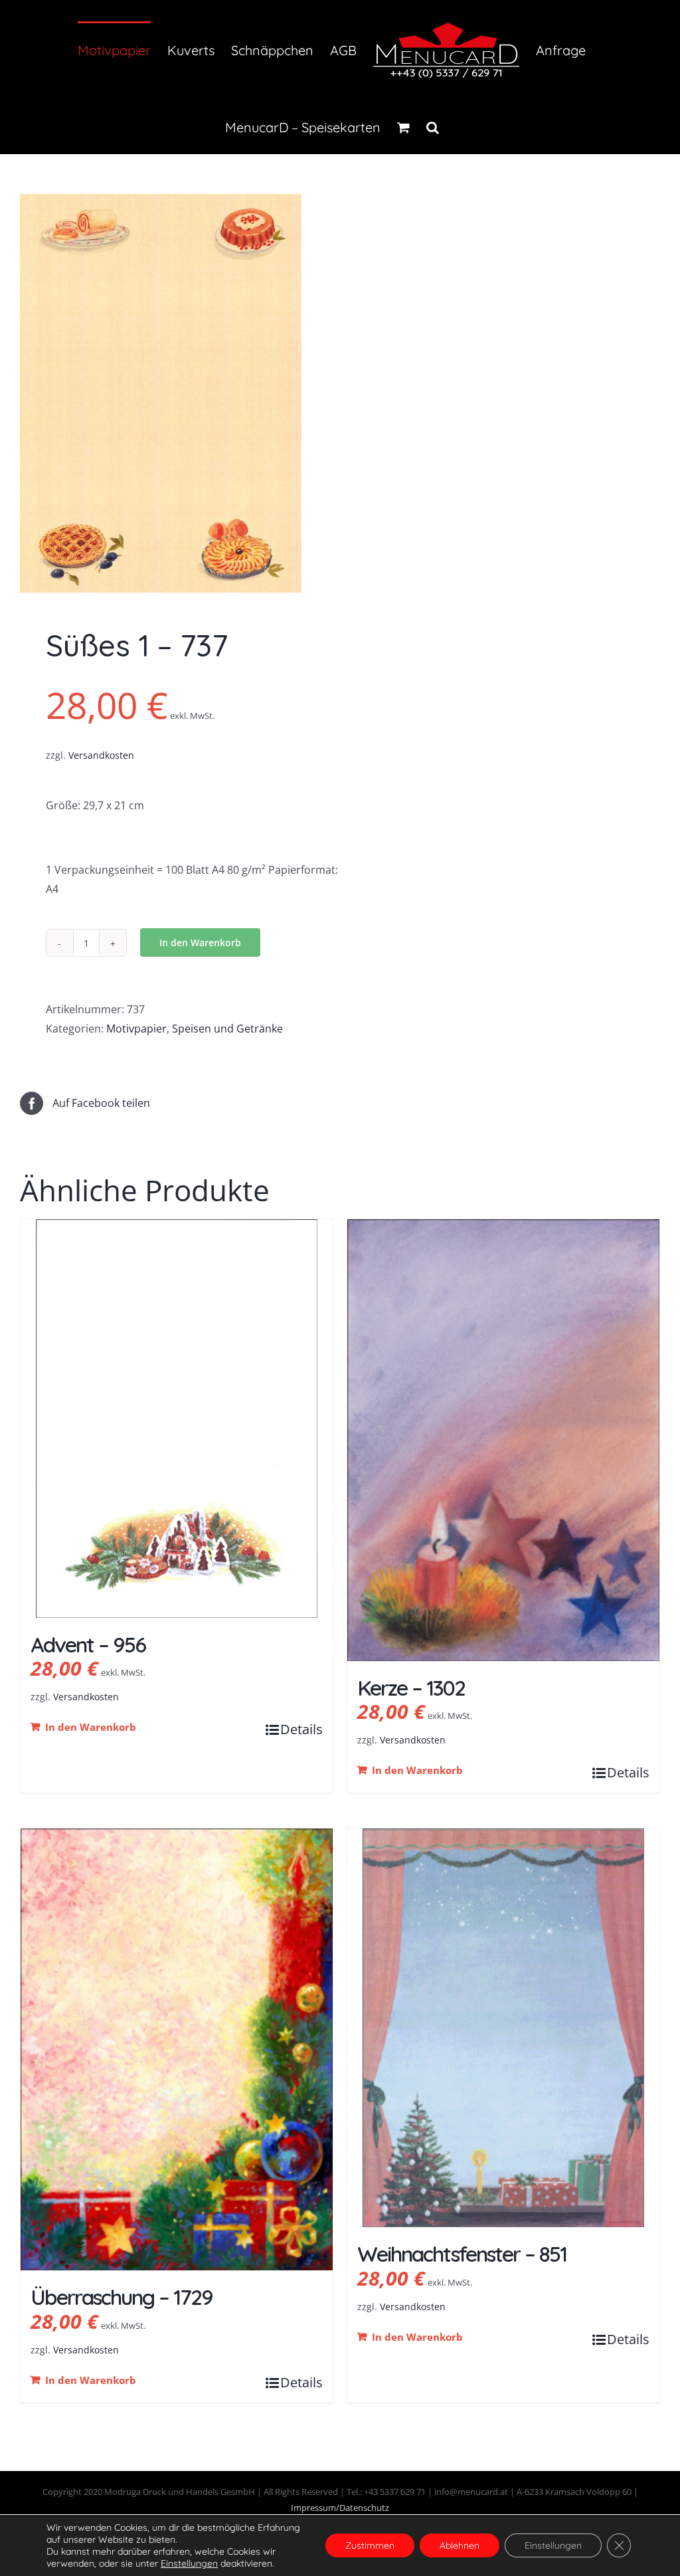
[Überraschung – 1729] (177, 2049)
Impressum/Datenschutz (340, 2508)
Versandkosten (101, 755)
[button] (433, 126)
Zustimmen (370, 2545)
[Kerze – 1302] (503, 1440)
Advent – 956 (88, 1644)
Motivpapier (136, 1029)
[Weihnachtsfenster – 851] (503, 2028)
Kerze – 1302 (411, 1688)
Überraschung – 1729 (122, 2297)
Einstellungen (553, 2545)
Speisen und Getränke (227, 1029)
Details (301, 1729)
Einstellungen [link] (189, 2563)
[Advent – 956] (177, 1419)
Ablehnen (460, 2545)
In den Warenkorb (200, 942)
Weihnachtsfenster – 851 (462, 2254)
